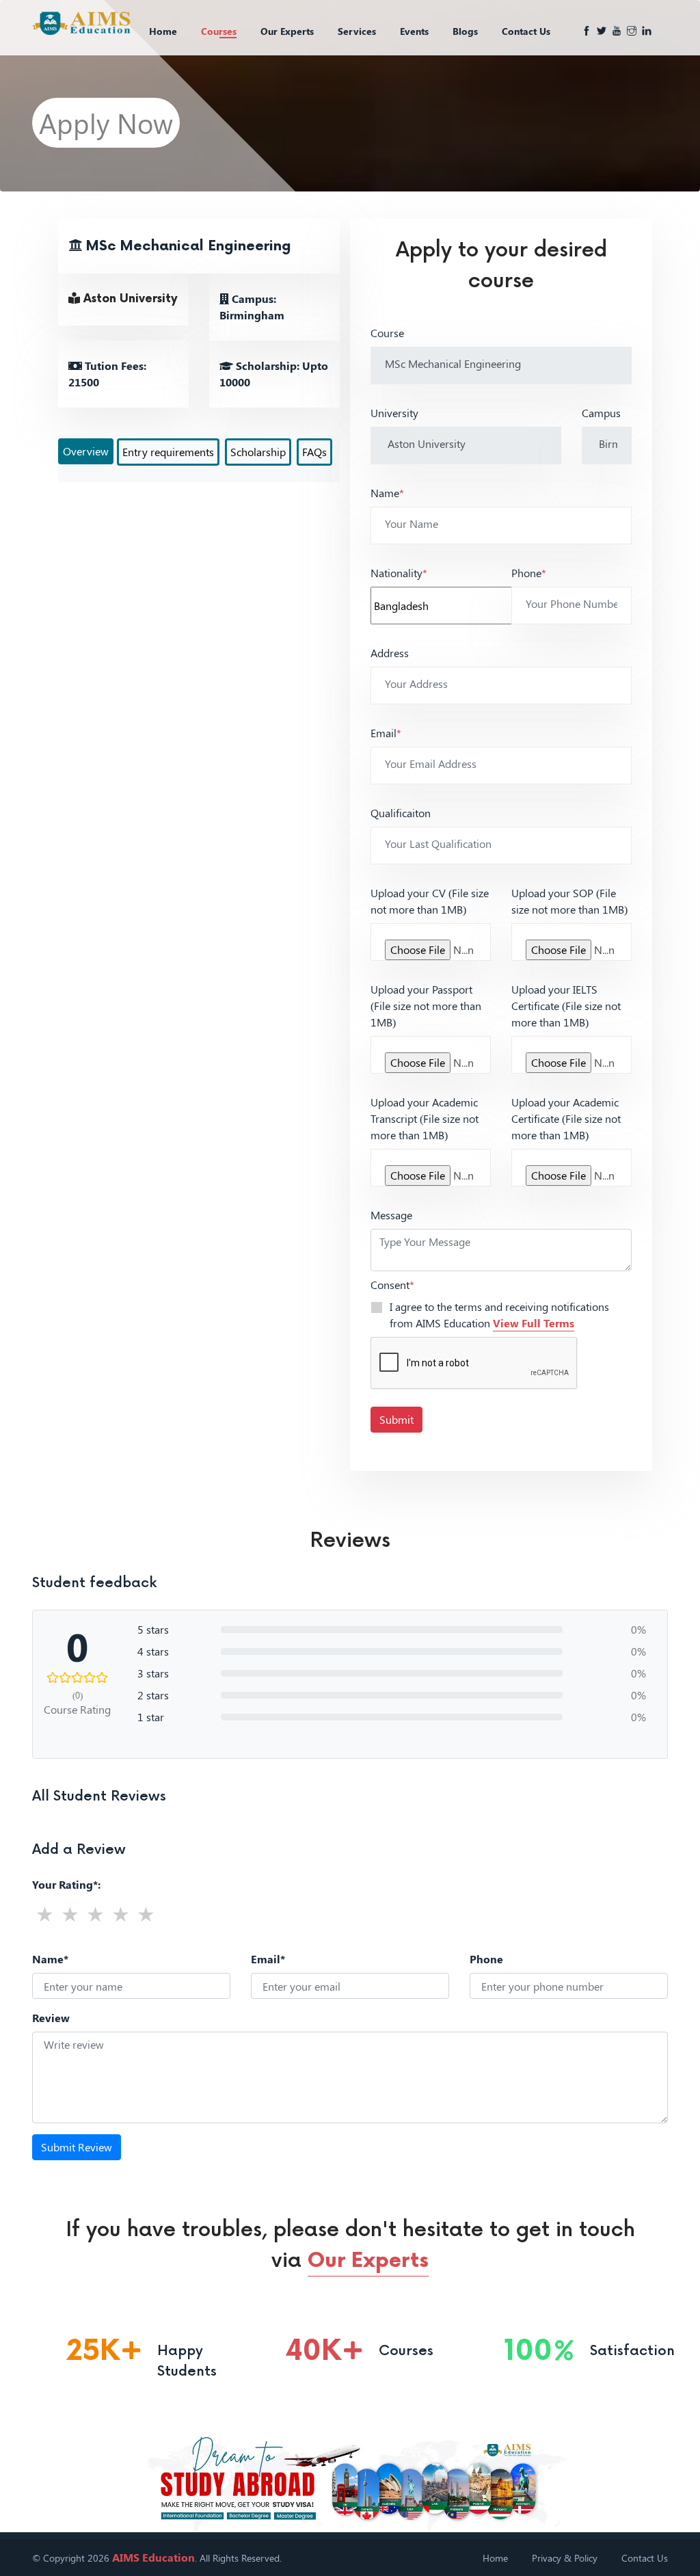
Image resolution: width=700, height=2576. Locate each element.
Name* (50, 1959)
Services (357, 31)
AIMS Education (153, 2557)
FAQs (314, 452)
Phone (529, 573)
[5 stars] (146, 1914)
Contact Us (526, 31)
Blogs (465, 31)
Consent (392, 1285)
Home (163, 31)
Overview (86, 451)
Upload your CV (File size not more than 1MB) (430, 901)
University (394, 413)
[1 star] (45, 1914)
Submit (396, 1419)
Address (390, 653)
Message (391, 1215)
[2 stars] (70, 1914)
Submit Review (77, 2147)
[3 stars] (95, 1914)
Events (414, 31)
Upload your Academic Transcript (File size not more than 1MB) (425, 1118)
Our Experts (287, 31)
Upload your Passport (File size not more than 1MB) (426, 1006)
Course (387, 333)
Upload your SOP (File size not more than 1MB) (569, 901)
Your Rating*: (66, 1884)
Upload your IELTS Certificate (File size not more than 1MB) (566, 1006)
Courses (219, 31)
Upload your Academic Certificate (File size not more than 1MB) (566, 1118)
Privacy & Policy (565, 2558)
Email (386, 733)
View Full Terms (534, 1323)
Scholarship (258, 452)
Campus (601, 413)
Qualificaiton (401, 813)
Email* (268, 1959)
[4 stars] (121, 1914)
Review (51, 2018)
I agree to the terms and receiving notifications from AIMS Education (499, 1315)
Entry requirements (168, 452)
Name (387, 493)
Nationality (399, 573)
